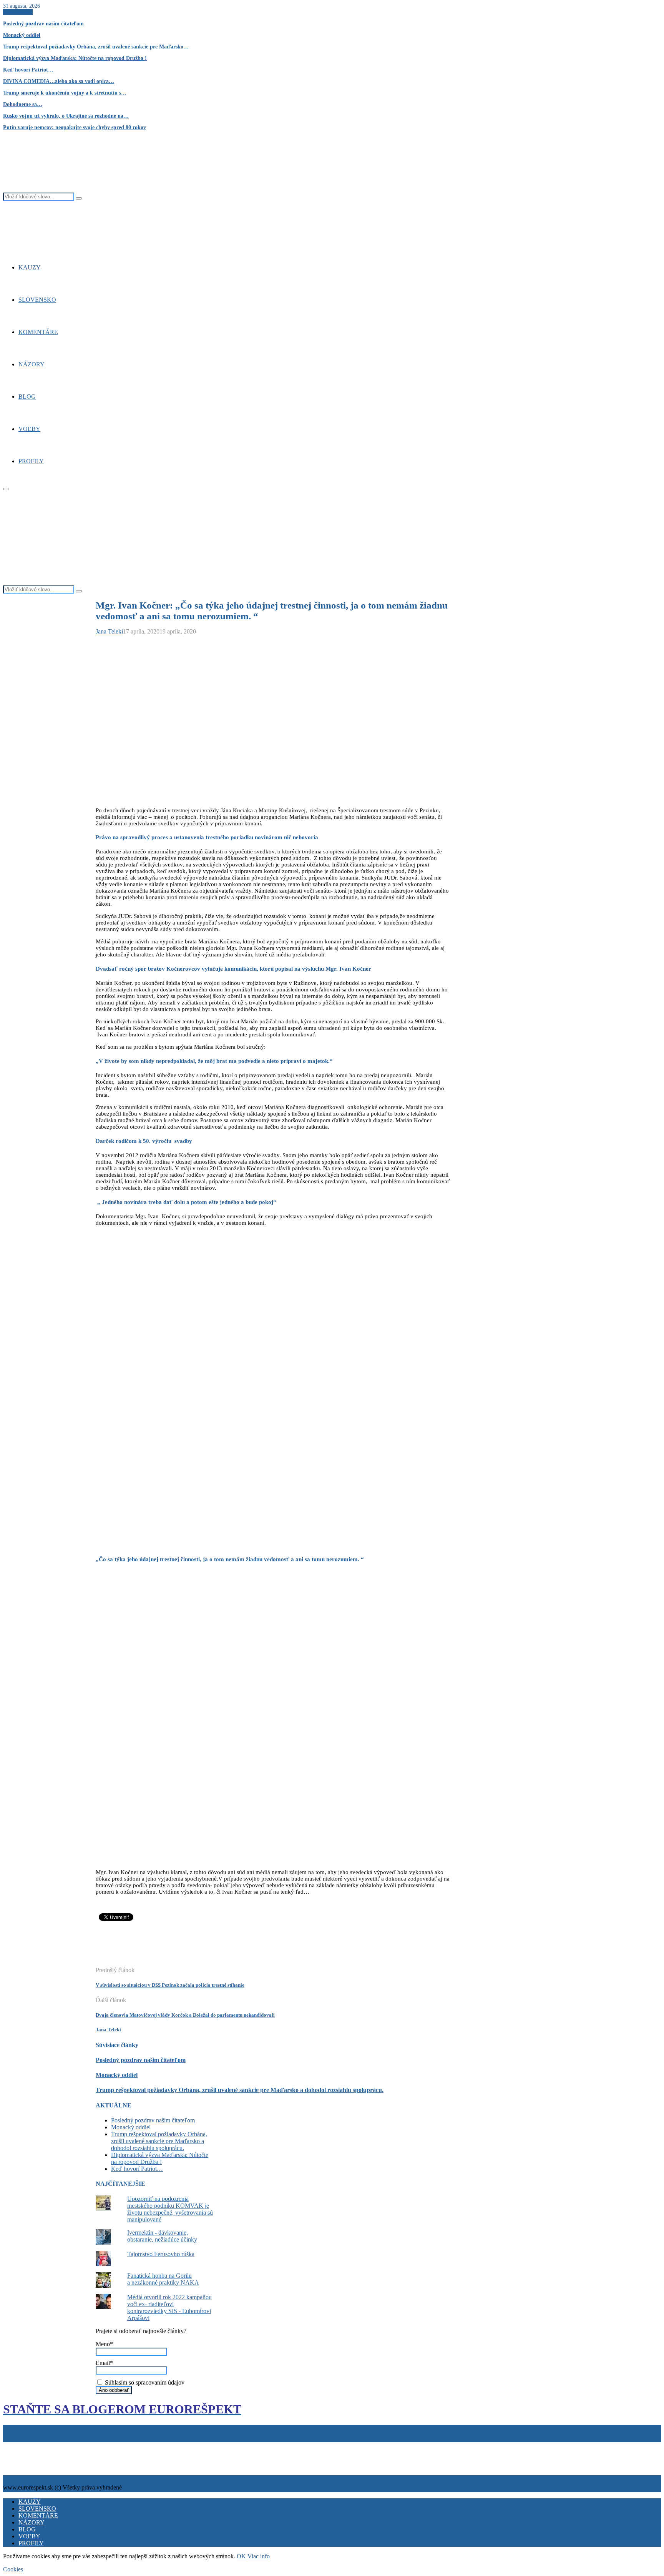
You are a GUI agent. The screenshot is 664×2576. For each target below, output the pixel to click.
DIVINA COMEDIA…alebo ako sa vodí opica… (59, 81)
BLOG (27, 397)
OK (241, 2556)
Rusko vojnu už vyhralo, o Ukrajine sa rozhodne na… (66, 116)
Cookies (40, 2445)
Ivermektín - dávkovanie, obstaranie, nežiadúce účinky (162, 2236)
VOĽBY (29, 429)
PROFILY (31, 461)
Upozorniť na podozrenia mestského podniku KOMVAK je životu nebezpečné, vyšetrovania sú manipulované (170, 2209)
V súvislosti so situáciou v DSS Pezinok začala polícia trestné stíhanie (170, 1985)
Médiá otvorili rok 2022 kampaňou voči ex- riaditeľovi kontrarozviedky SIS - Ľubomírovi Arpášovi (169, 2307)
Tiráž (11, 2445)
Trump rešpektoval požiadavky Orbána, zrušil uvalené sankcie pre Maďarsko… (96, 47)
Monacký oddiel (22, 35)
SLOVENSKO (37, 300)
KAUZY (30, 267)
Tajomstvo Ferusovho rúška (161, 2254)
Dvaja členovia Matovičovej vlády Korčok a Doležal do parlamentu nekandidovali (185, 2015)
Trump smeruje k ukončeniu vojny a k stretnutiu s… (65, 93)
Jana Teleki (109, 631)
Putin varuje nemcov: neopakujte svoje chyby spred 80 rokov (75, 127)
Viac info (259, 2556)
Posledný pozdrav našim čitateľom (43, 24)
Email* (104, 2363)
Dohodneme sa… (23, 104)
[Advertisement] (236, 1948)
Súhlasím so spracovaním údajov (144, 2382)
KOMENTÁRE (38, 332)
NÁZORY (32, 364)
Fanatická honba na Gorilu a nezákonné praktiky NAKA (163, 2279)
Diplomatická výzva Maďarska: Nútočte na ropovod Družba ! (75, 58)
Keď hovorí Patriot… (28, 70)
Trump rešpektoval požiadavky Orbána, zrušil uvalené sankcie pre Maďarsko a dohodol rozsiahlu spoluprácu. (240, 2090)
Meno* (104, 2344)
